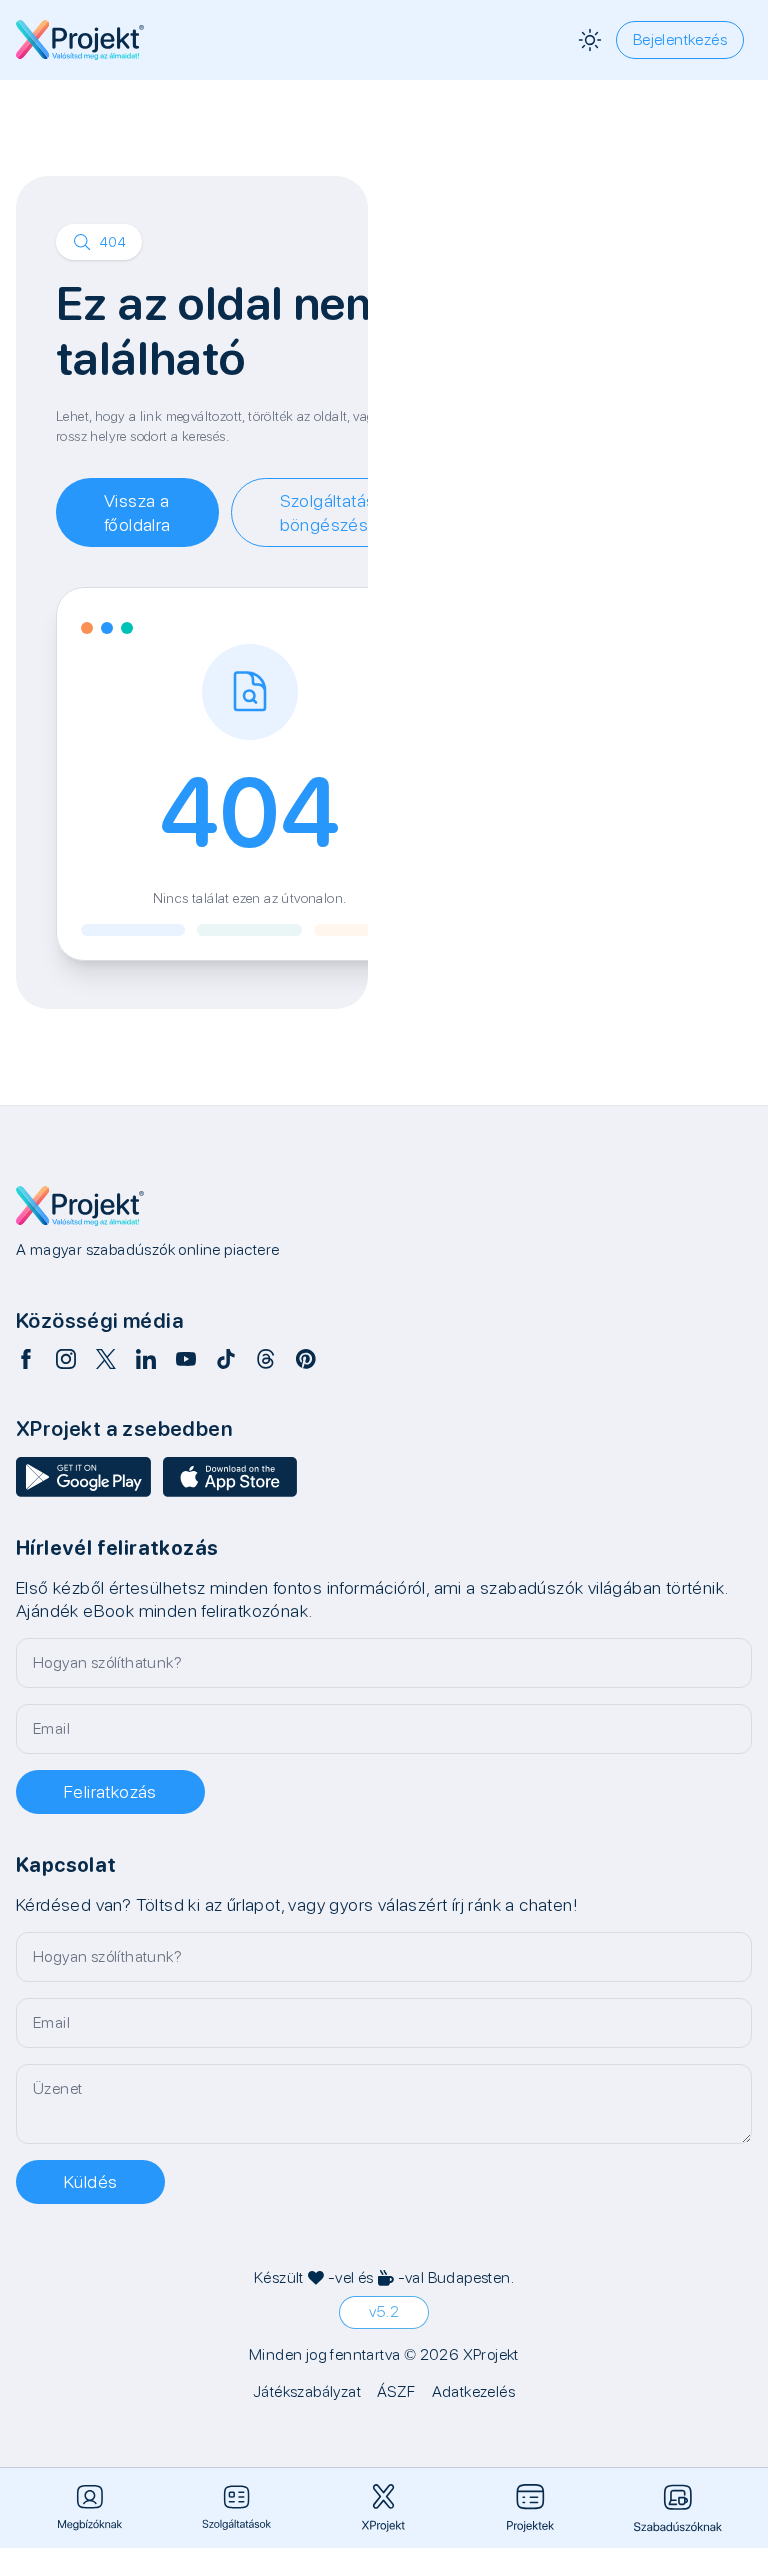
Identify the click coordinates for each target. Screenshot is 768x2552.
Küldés (90, 2181)
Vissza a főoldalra (137, 512)
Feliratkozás (110, 1791)
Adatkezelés (473, 2391)
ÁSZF (396, 2391)
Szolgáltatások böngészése (337, 512)
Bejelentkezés (680, 39)
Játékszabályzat (307, 2391)
